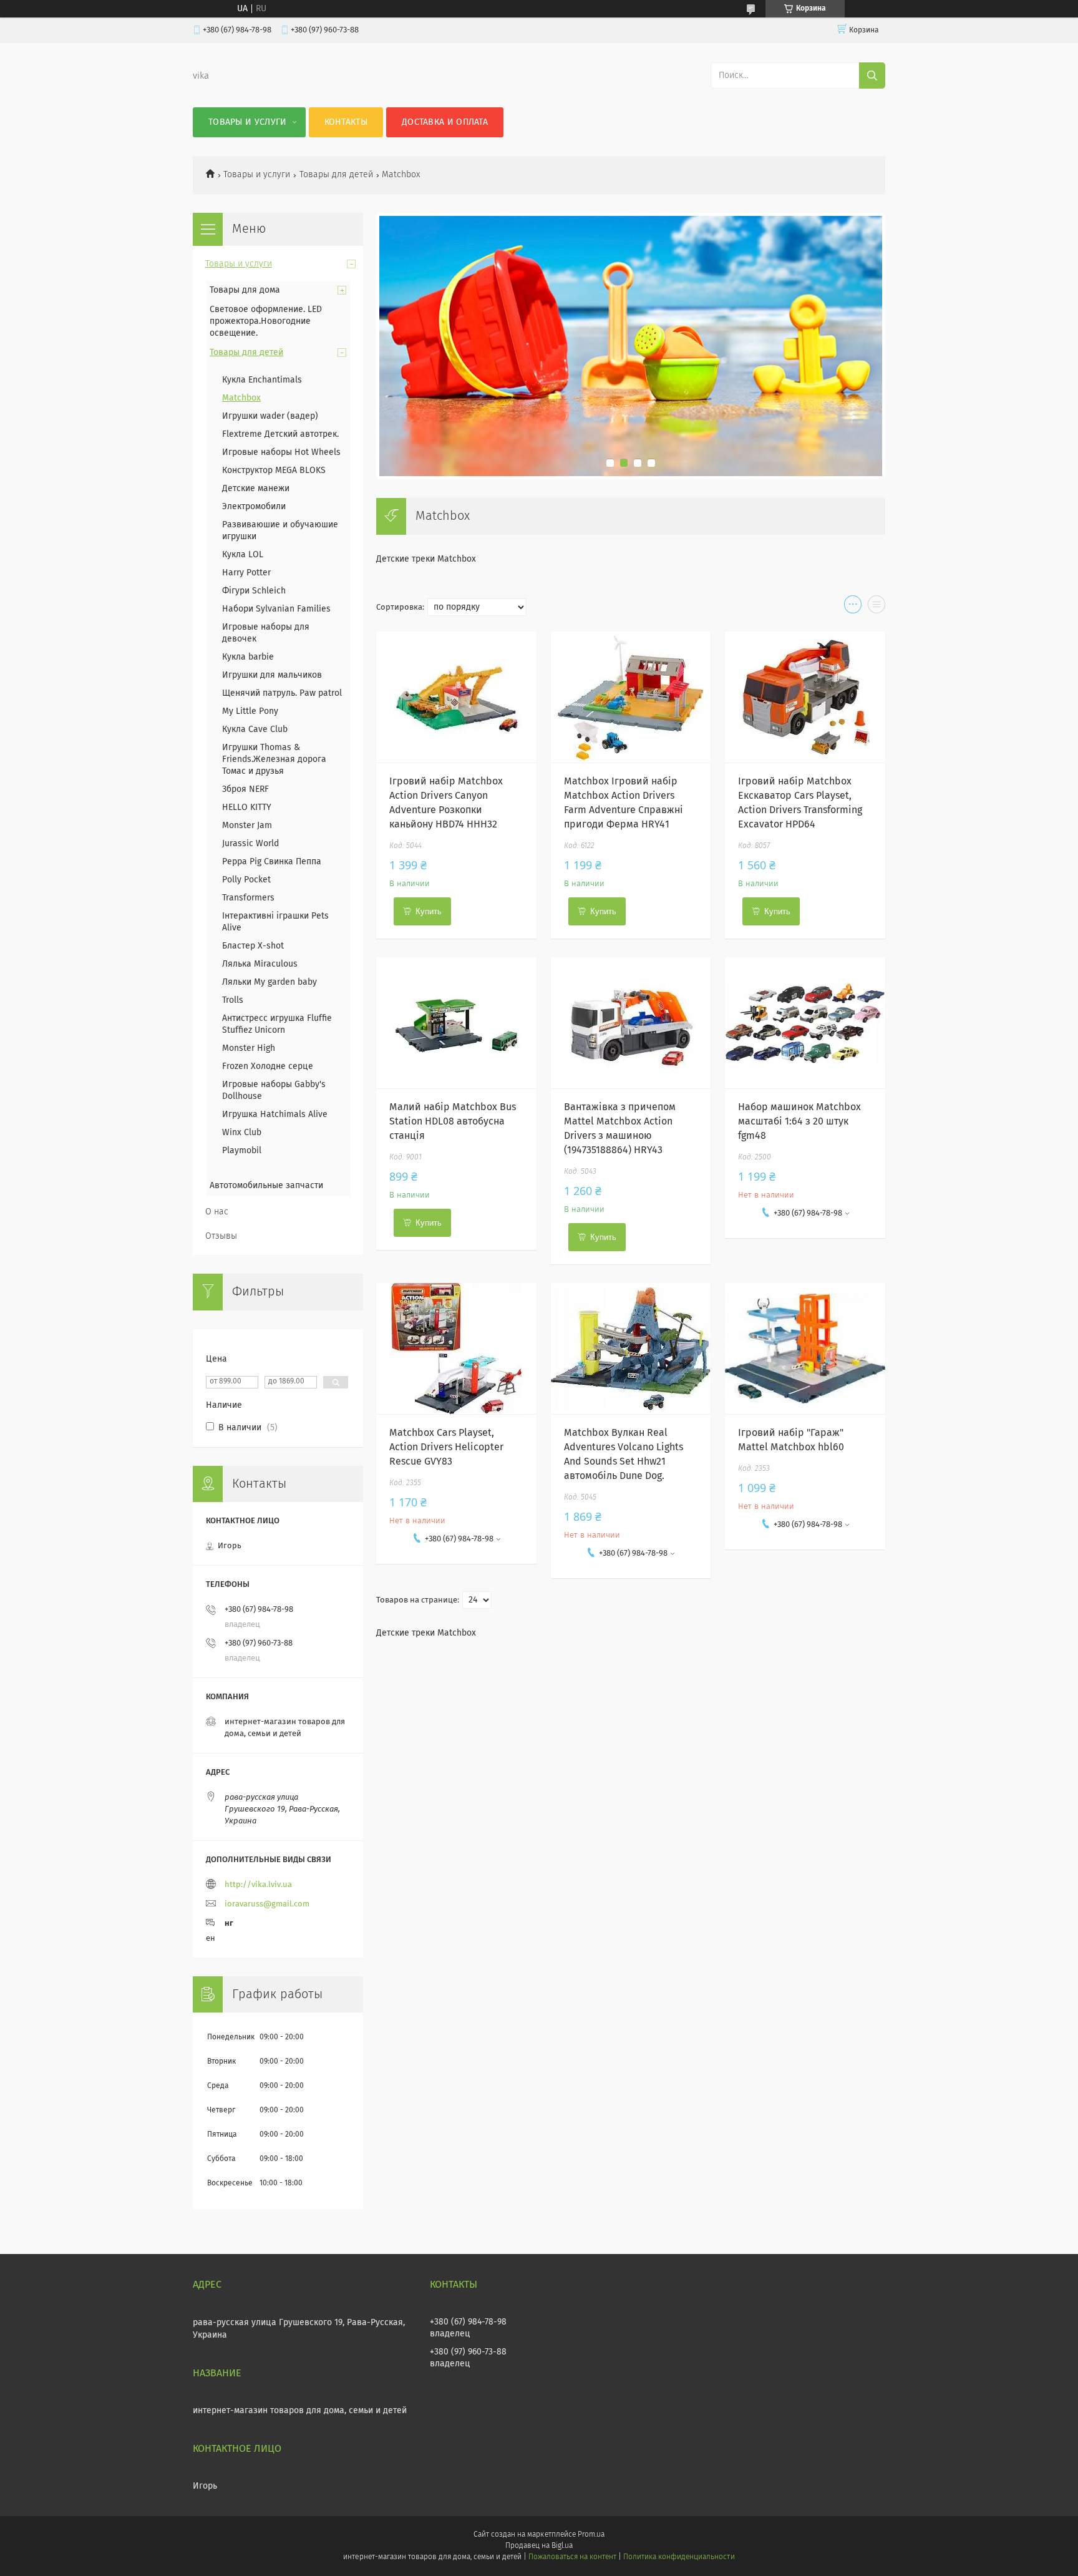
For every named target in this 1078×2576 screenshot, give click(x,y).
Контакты (346, 122)
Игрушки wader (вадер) (270, 416)
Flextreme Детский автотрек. (280, 434)
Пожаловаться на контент (572, 2557)
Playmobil (242, 1151)
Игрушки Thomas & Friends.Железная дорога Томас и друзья (274, 759)
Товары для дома (245, 290)
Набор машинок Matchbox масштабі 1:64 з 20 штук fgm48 (799, 1121)
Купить (429, 911)
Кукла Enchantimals (262, 380)
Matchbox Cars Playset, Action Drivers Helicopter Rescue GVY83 (446, 1447)
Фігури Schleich (254, 591)
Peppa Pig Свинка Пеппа (272, 862)
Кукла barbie (248, 657)
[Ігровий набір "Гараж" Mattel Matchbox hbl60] (805, 1349)
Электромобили (254, 507)
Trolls (233, 1000)
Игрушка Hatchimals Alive (276, 1115)
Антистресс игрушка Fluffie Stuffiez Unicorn (277, 1024)
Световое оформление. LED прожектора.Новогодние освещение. (266, 321)
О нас (217, 1212)
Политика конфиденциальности (679, 2557)
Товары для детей (336, 175)
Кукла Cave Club (255, 729)
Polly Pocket (246, 880)
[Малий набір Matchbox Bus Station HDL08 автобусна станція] (456, 1023)
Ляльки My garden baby (269, 982)
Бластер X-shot (253, 946)
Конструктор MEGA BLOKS (274, 471)
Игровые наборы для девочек (266, 633)
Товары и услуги (248, 122)
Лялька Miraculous (260, 964)
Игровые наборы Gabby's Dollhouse (274, 1090)
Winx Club (242, 1133)
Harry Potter (246, 573)
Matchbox (241, 398)
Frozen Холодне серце (268, 1066)
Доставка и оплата (445, 122)
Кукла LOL (243, 555)
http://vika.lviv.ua (258, 1885)
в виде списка (876, 607)
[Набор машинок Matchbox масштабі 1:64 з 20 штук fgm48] (805, 1023)
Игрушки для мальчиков (272, 675)
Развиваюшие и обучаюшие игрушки (280, 531)
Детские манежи (256, 489)
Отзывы (221, 1236)
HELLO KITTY (247, 807)
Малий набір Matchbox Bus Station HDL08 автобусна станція (453, 1121)
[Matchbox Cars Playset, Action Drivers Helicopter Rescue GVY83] (456, 1349)
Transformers (248, 898)
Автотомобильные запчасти (266, 1186)
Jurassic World (250, 844)
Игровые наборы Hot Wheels (281, 452)
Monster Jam (247, 826)
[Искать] (872, 76)
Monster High (249, 1048)
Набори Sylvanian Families (276, 609)
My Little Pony (250, 711)
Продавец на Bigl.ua (539, 2546)
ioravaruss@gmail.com (267, 1904)
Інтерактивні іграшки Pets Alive (275, 922)
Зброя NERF (245, 789)
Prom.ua (591, 2535)
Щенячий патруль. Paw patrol (282, 693)
